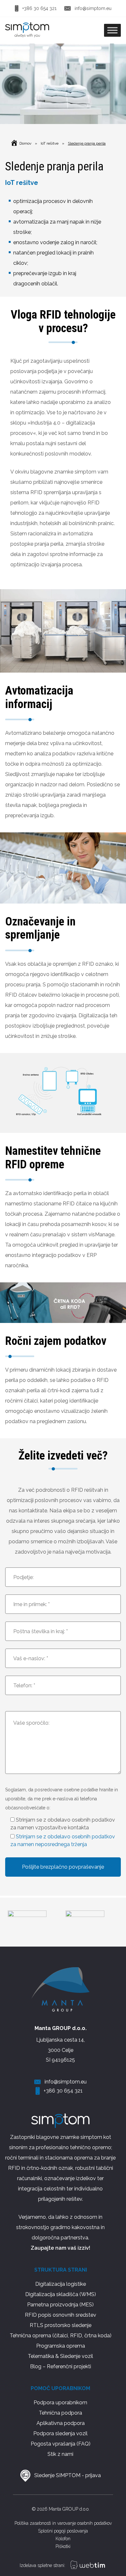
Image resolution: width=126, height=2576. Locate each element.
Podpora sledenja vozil (60, 2433)
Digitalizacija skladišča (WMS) (61, 2294)
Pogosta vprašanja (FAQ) (61, 2444)
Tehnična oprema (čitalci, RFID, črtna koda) (61, 2336)
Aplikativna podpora (61, 2423)
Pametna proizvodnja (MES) (60, 2305)
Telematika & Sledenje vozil (60, 2356)
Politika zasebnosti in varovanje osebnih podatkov (63, 2523)
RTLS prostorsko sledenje (61, 2325)
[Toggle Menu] (112, 30)
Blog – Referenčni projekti (61, 2366)
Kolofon (63, 2539)
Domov (25, 143)
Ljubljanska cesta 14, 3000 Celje (61, 2045)
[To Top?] (112, 2562)
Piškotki (63, 2546)
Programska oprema (61, 2346)
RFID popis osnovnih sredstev (61, 2315)
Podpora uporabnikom (60, 2403)
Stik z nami (60, 2454)
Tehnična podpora (60, 2413)
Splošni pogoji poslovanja (63, 2531)
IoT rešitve (50, 143)
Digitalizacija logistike (61, 2284)
